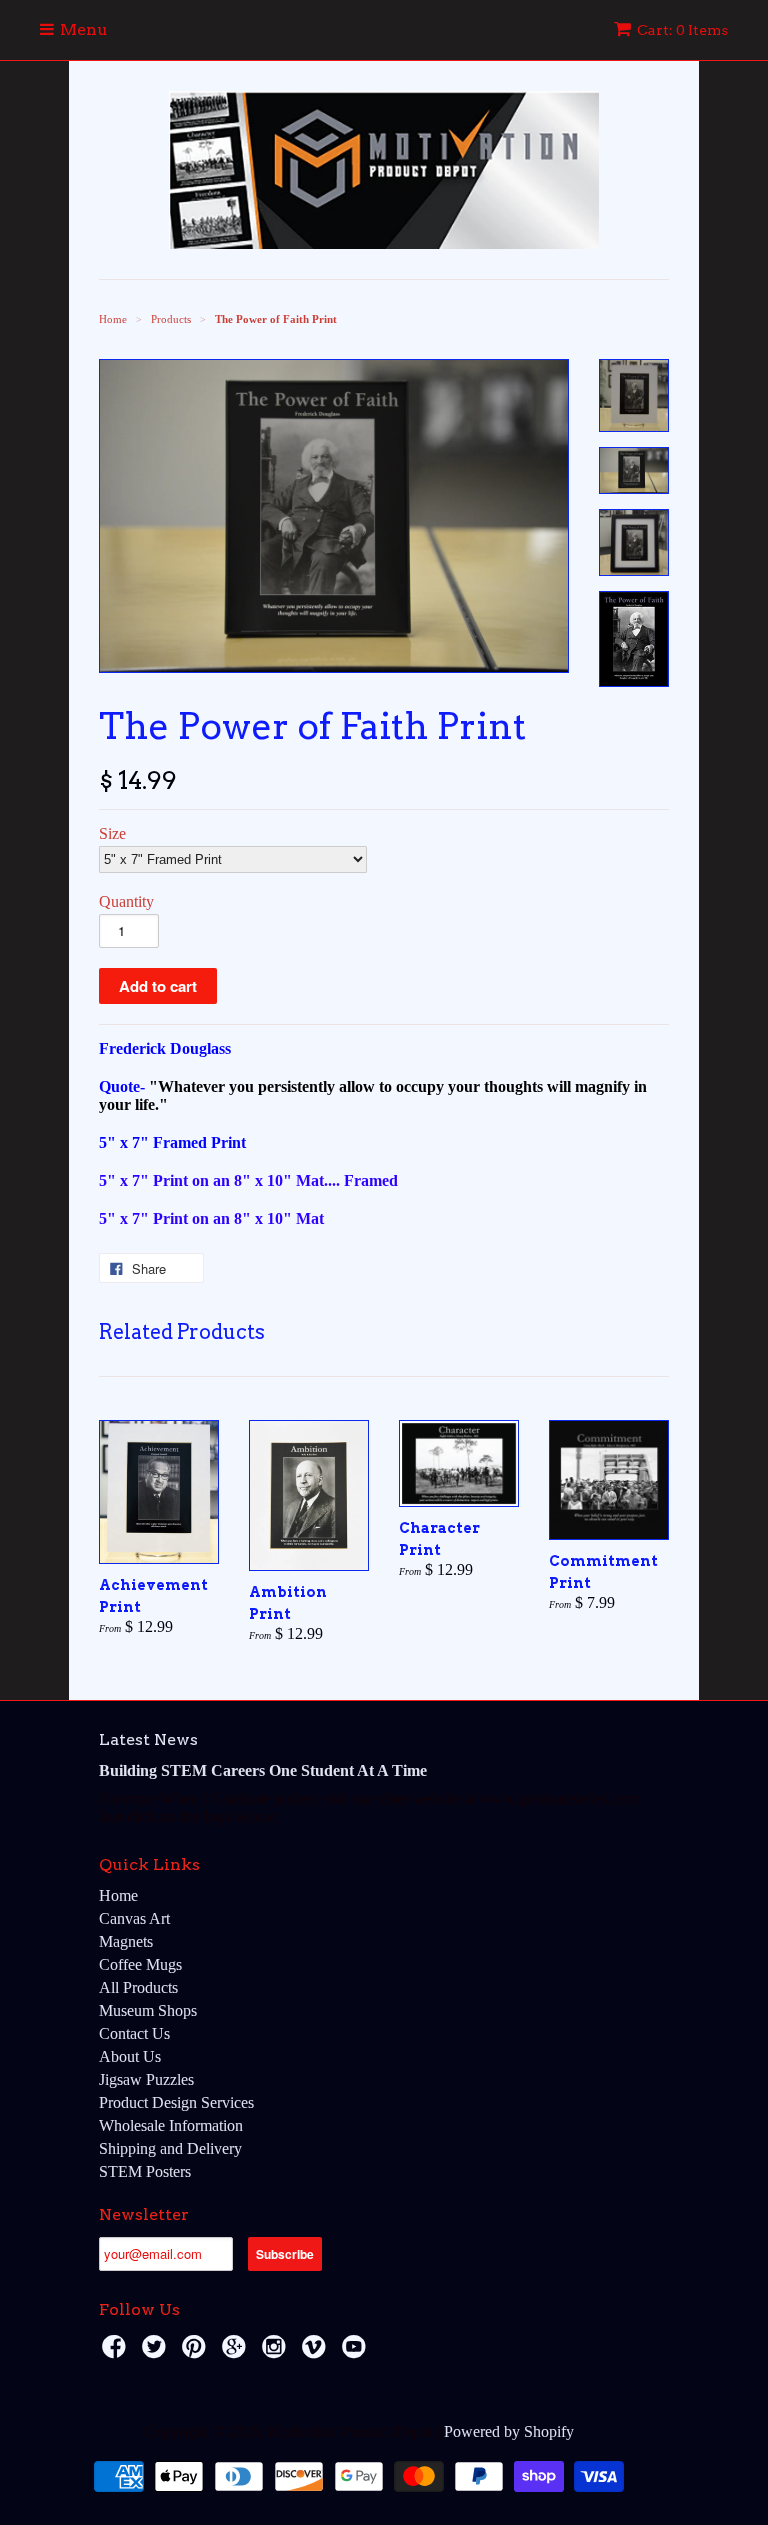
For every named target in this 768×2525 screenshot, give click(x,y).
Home (118, 1895)
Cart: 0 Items (682, 30)
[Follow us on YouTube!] (357, 2352)
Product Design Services (176, 2102)
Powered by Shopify (509, 2431)
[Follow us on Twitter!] (157, 2352)
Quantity (126, 901)
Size (112, 833)
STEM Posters (145, 2171)
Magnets (126, 1941)
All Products (138, 1987)
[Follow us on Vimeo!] (317, 2352)
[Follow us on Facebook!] (117, 2352)
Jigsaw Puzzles (146, 2079)
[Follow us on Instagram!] (277, 2352)
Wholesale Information (171, 2125)
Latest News (148, 1739)
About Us (130, 2056)
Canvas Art (134, 1918)
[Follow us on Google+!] (237, 2352)
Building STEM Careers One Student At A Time (263, 1770)
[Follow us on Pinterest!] (197, 2352)
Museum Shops (148, 2010)
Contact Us (134, 2033)
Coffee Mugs (140, 1964)
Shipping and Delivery (170, 2148)
